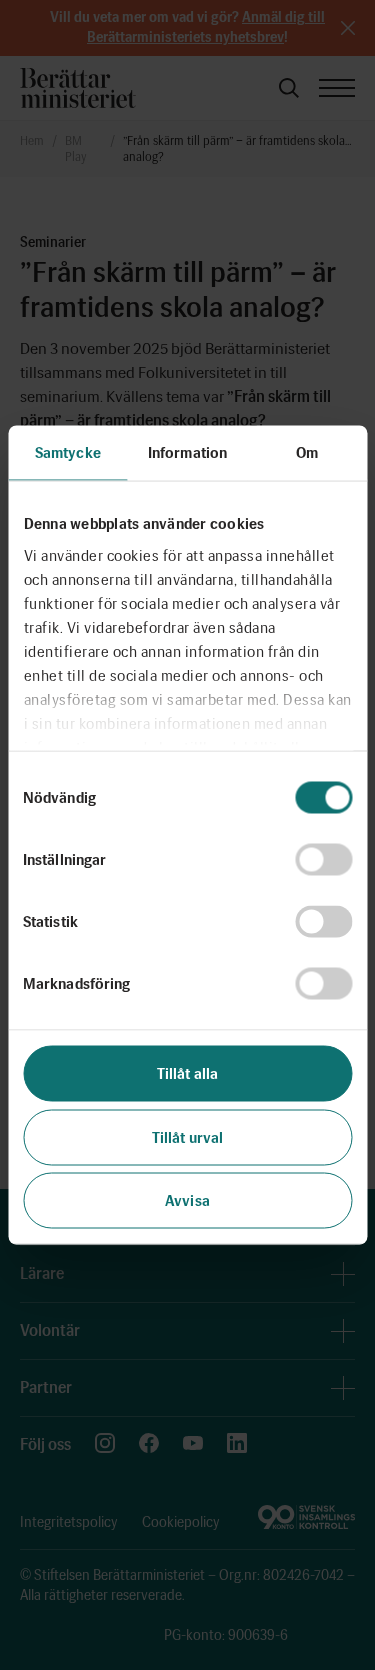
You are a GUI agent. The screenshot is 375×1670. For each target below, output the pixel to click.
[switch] (323, 860)
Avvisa (187, 1201)
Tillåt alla (187, 1074)
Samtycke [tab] (68, 453)
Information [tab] (187, 453)
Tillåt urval (187, 1137)
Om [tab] (307, 453)
